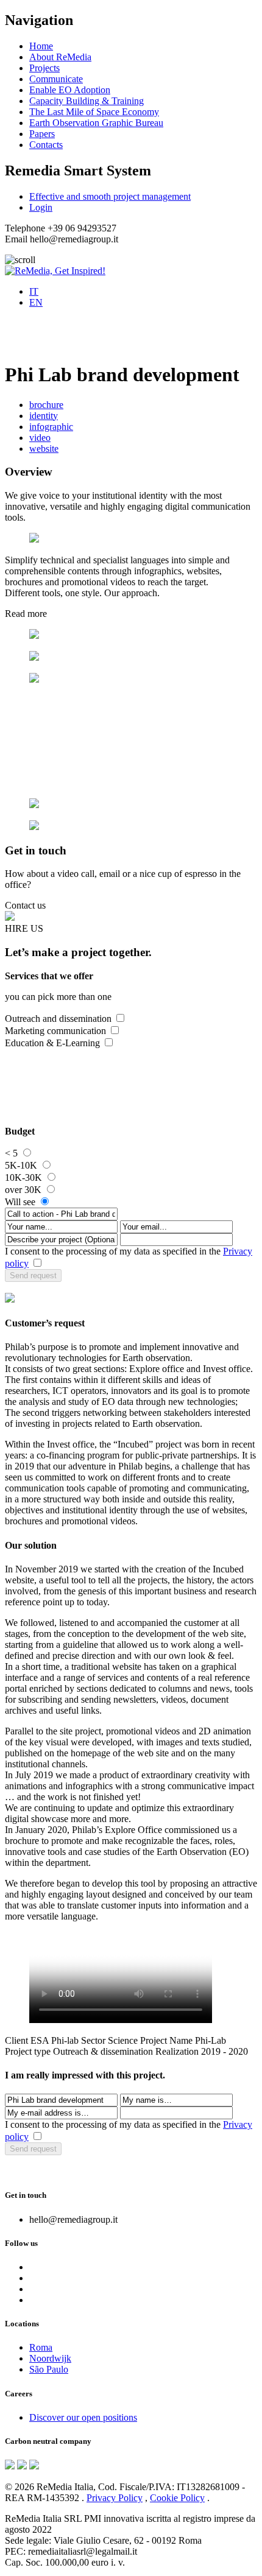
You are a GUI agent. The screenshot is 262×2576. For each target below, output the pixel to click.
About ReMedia (60, 57)
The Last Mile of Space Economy (94, 112)
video (40, 438)
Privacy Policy (115, 2498)
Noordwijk (50, 2358)
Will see (20, 1202)
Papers (42, 134)
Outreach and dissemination (58, 1019)
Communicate (56, 79)
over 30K (23, 1190)
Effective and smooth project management (110, 196)
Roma (41, 2347)
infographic (51, 427)
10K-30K (23, 1177)
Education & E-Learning (52, 1043)
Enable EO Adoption (70, 90)
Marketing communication (55, 1031)
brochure (46, 405)
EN (36, 302)
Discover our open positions (83, 2417)
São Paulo (49, 2369)
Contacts (46, 145)
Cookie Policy (177, 2498)
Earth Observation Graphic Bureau (96, 123)
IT (34, 291)
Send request (33, 1276)
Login (41, 207)
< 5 (11, 1153)
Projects (44, 68)
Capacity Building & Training (87, 101)
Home (41, 46)
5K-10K (21, 1165)
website (44, 449)
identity (44, 416)
